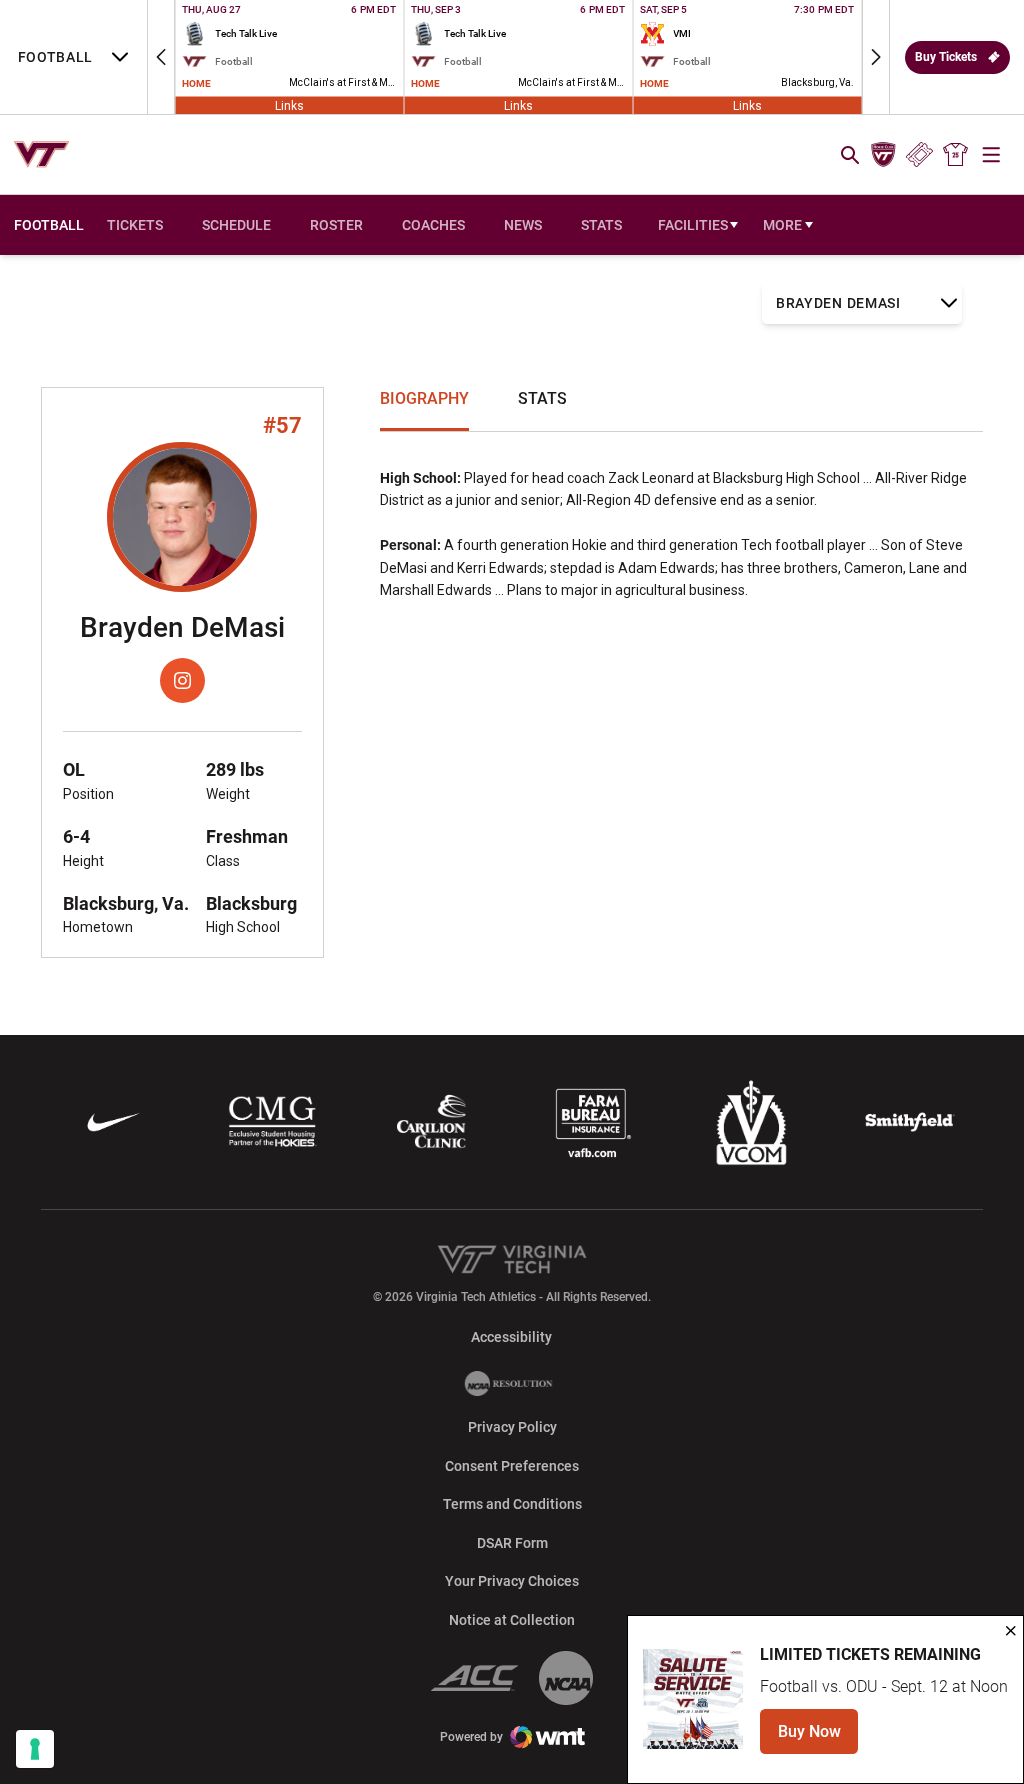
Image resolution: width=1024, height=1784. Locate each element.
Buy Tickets (946, 57)
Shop (956, 155)
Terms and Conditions (512, 1504)
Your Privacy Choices (512, 1581)
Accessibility (511, 1336)
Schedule (236, 225)
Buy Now (818, 1737)
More (782, 225)
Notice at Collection (512, 1620)
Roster (336, 225)
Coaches (433, 225)
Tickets (919, 155)
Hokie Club (883, 155)
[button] (161, 57)
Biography (424, 398)
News (523, 225)
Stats (601, 225)
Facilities (693, 225)
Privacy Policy (512, 1427)
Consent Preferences (512, 1466)
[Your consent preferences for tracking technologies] (35, 1749)
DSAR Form (512, 1543)
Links (289, 105)
